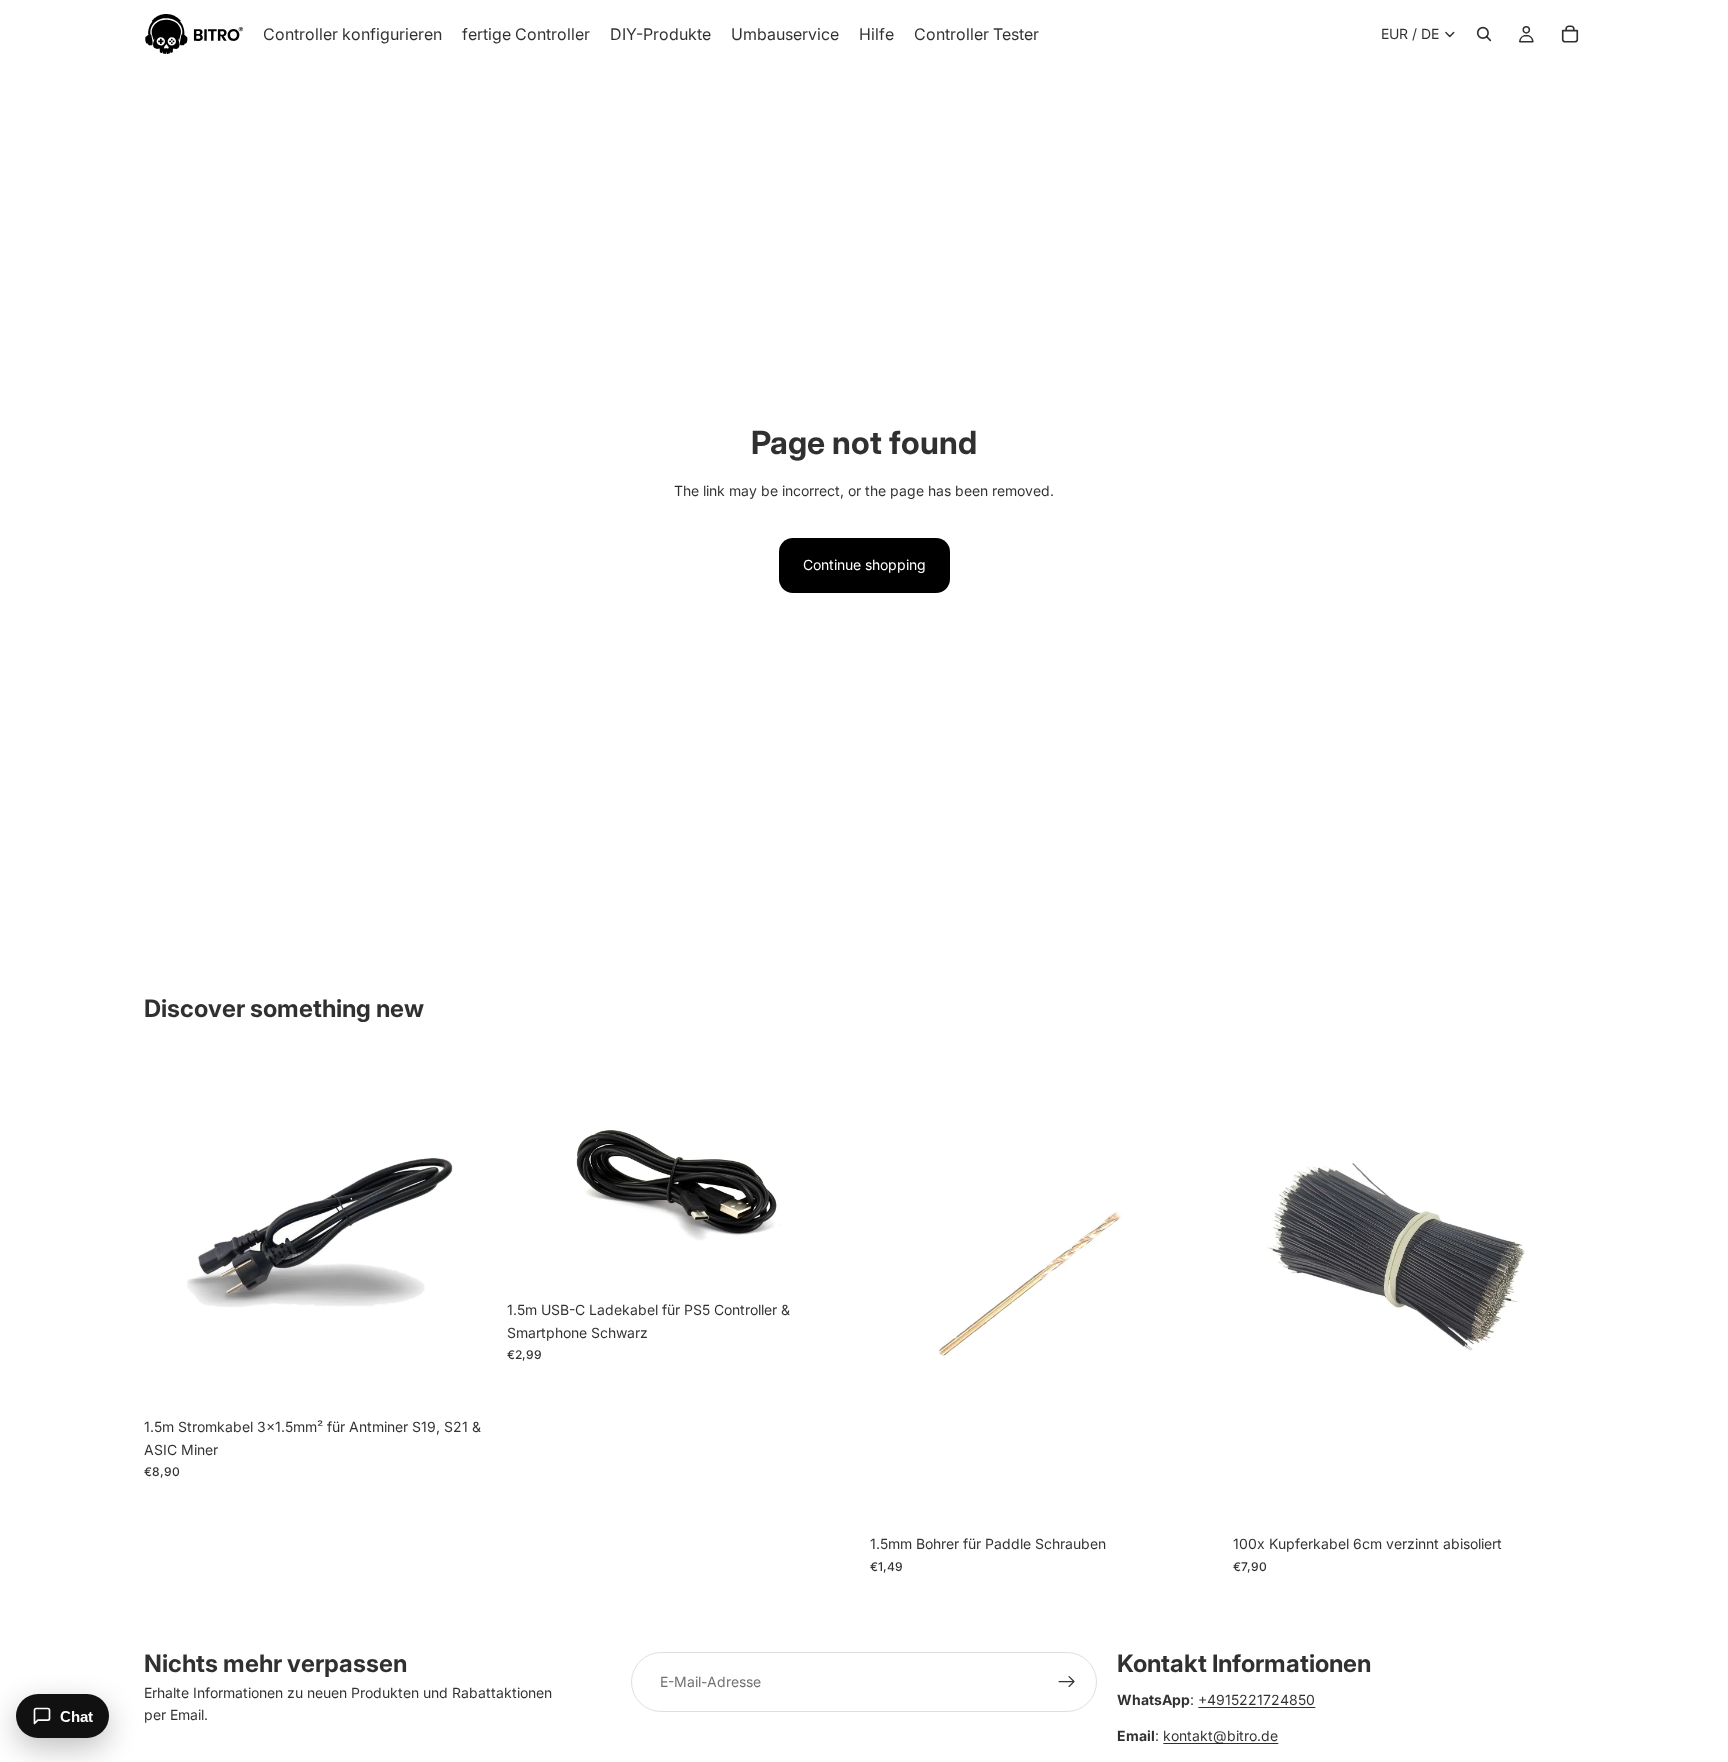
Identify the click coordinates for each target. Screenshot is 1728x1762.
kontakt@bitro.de (1220, 1735)
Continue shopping (864, 564)
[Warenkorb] (1570, 34)
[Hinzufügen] (464, 1378)
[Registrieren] (1067, 1682)
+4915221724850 (1256, 1699)
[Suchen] (1484, 34)
